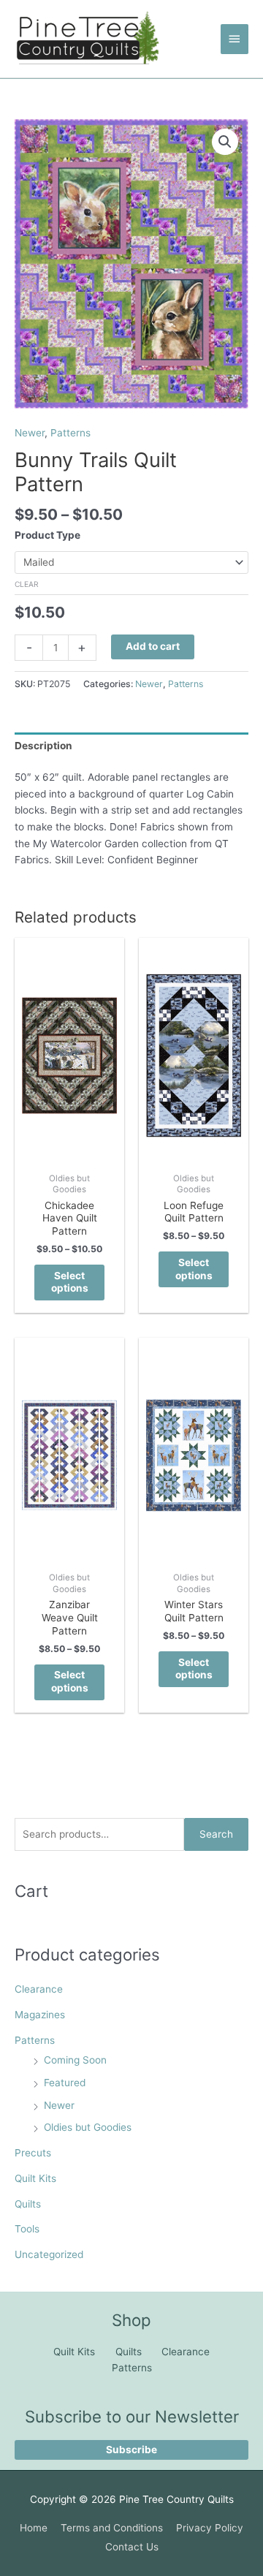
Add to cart (153, 646)
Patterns (35, 2040)
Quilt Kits (35, 2178)
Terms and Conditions (112, 2528)
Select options (70, 1282)
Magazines (40, 2015)
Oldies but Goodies (88, 2127)
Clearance (39, 1989)
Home (34, 2528)
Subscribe (131, 2450)
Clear (27, 584)
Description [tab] (43, 746)
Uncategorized (49, 2254)
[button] (225, 142)
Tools (27, 2229)
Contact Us (132, 2547)
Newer (59, 2105)
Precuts (33, 2153)
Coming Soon (75, 2060)
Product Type (47, 535)
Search (216, 1834)
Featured (65, 2083)
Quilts (28, 2204)
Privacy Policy (210, 2528)
